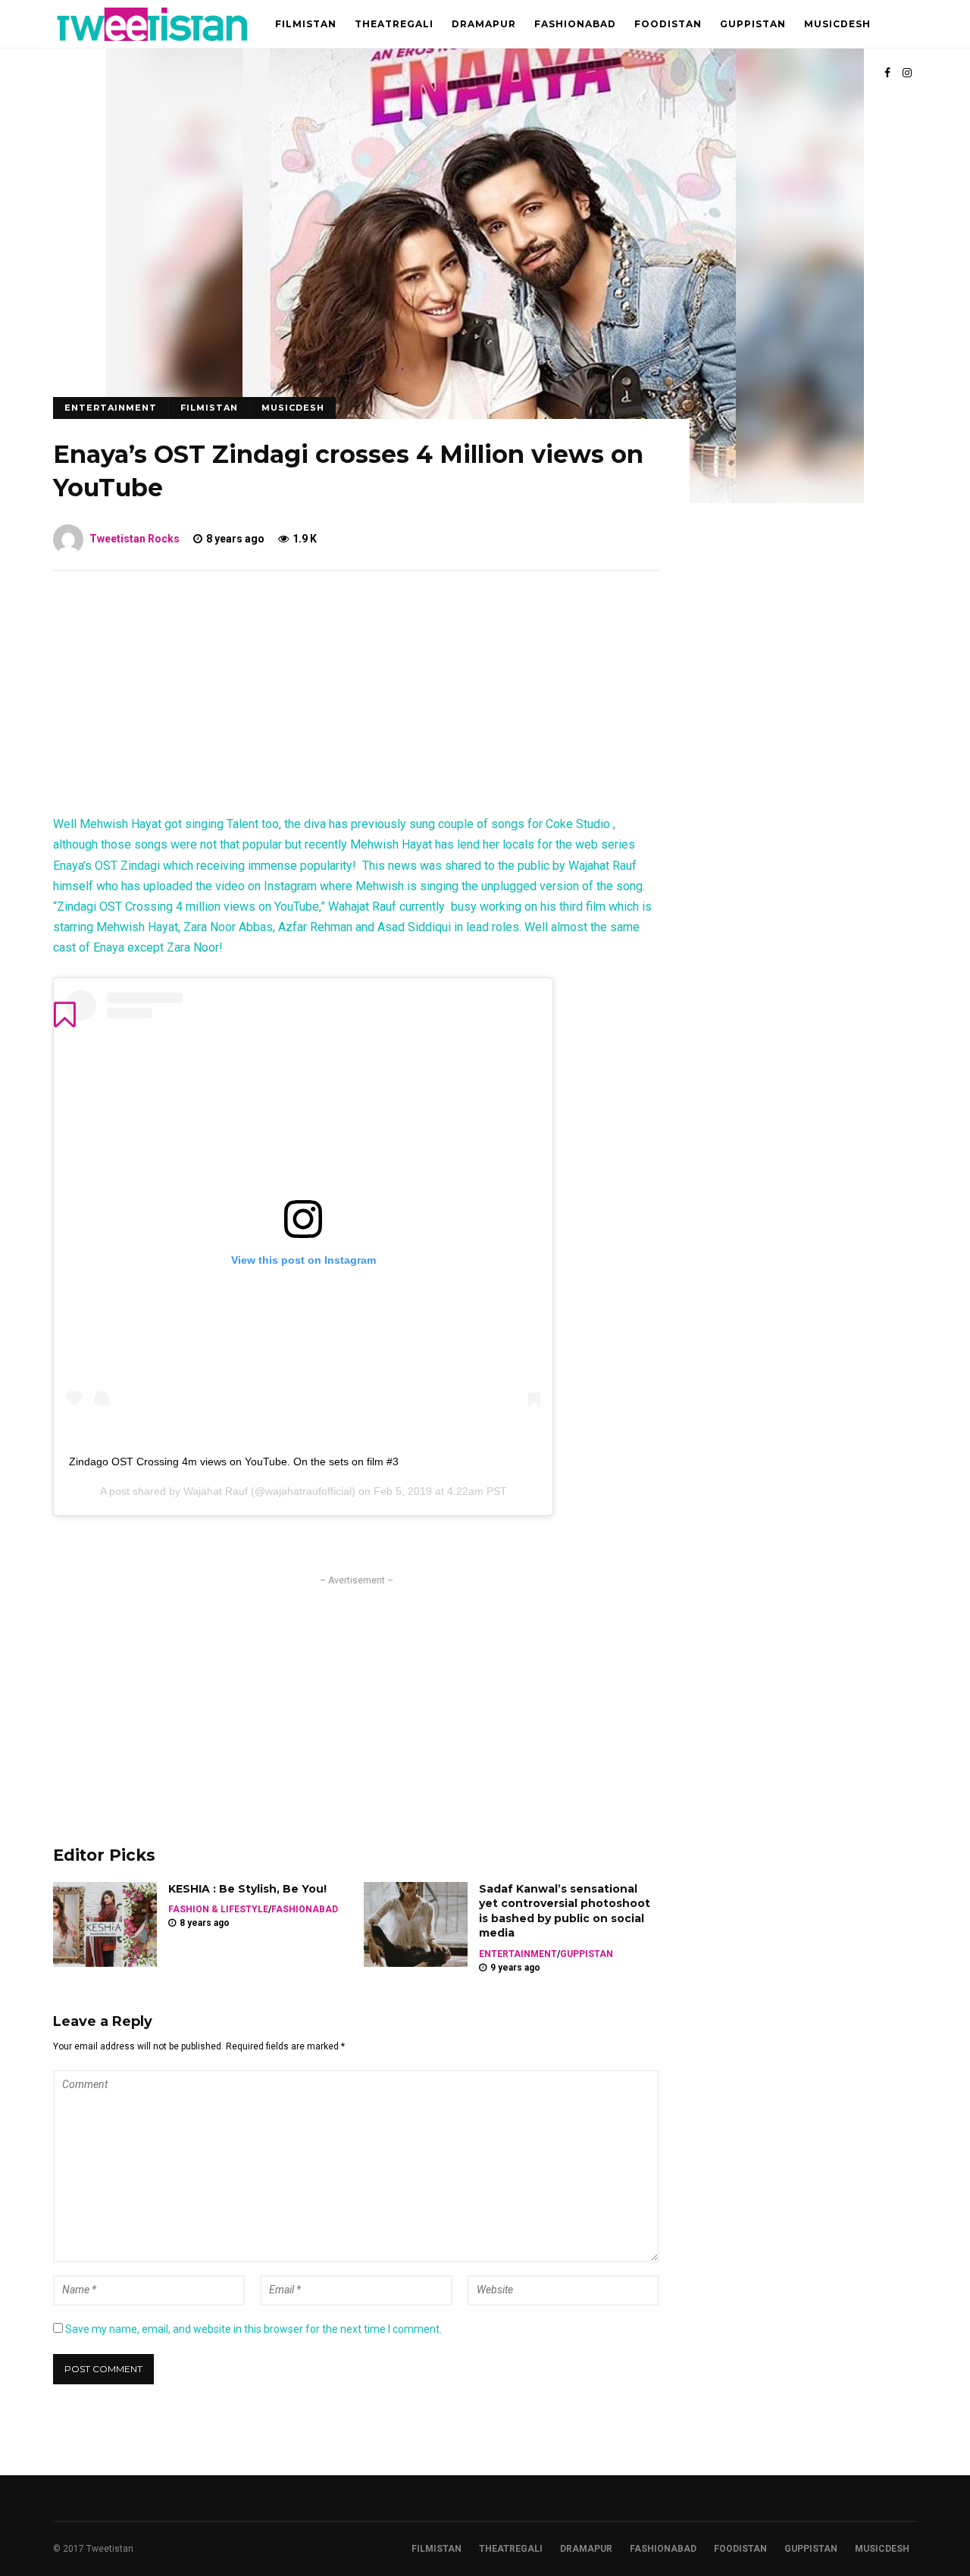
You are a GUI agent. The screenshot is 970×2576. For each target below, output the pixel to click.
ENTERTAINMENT (111, 408)
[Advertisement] (356, 700)
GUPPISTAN (753, 24)
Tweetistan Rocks (135, 539)
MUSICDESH (837, 24)
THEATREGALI (394, 24)
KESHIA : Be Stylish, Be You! (247, 1889)
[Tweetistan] (153, 45)
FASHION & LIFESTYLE (218, 1909)
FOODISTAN (668, 24)
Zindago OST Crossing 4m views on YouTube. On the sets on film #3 (234, 1462)
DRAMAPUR (484, 24)
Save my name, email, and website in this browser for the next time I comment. (253, 2329)
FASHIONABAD (575, 24)
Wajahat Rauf (216, 1491)
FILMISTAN (306, 24)
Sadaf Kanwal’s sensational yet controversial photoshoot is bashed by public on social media (565, 1911)
